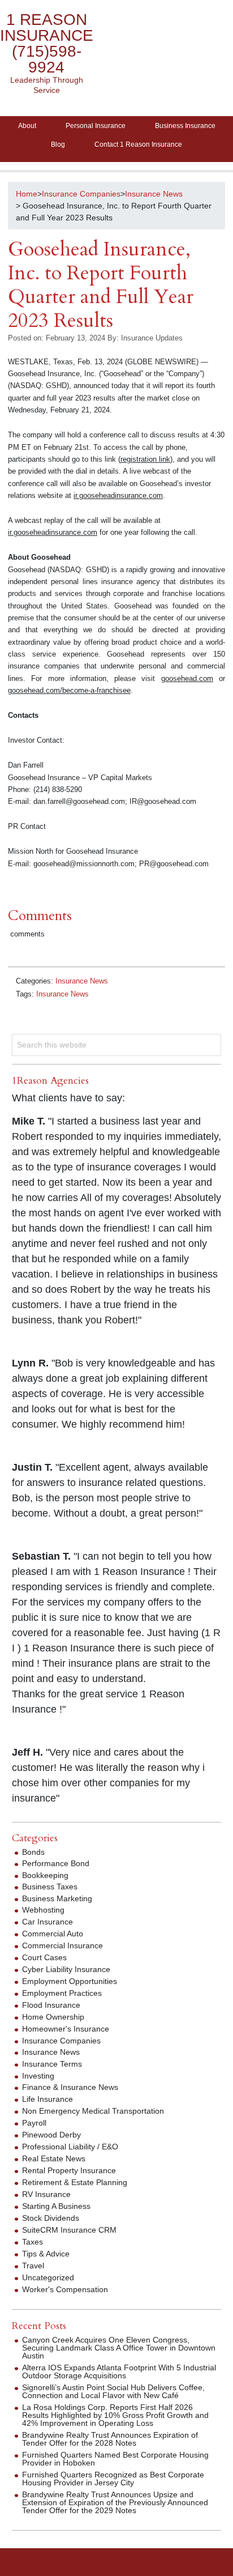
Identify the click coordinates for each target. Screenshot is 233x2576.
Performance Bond (56, 1863)
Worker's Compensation (65, 2289)
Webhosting (43, 1910)
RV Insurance (46, 2194)
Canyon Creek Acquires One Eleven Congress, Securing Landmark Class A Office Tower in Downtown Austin (119, 2348)
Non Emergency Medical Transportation (93, 2111)
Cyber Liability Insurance (66, 1969)
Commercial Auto (53, 1934)
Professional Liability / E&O (70, 2147)
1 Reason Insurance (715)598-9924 (47, 43)
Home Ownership (53, 2017)
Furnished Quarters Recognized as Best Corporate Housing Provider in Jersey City (113, 2479)
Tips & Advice (46, 2254)
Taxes (33, 2242)
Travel (33, 2266)
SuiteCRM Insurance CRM (69, 2230)
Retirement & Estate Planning (75, 2182)
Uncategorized (48, 2277)
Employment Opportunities (70, 1981)
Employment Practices (62, 1993)
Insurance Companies (61, 2041)
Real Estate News (54, 2158)
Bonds (33, 1852)
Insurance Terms (52, 2064)
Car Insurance (48, 1922)
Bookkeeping (45, 1875)
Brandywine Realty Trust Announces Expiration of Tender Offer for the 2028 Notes (110, 2439)
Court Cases (44, 1957)
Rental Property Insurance (69, 2170)
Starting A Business (56, 2206)
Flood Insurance (51, 2005)
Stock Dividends (51, 2218)
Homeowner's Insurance (66, 2029)
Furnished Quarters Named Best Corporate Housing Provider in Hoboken (115, 2459)
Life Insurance (48, 2099)
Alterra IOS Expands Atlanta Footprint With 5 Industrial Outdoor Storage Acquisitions (119, 2371)
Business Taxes (50, 1887)
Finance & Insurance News (70, 2087)
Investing (38, 2076)
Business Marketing (57, 1898)
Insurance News (82, 981)
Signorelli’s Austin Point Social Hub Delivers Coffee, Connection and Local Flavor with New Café (113, 2391)
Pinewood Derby (51, 2135)
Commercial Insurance (62, 1945)
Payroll (34, 2123)
